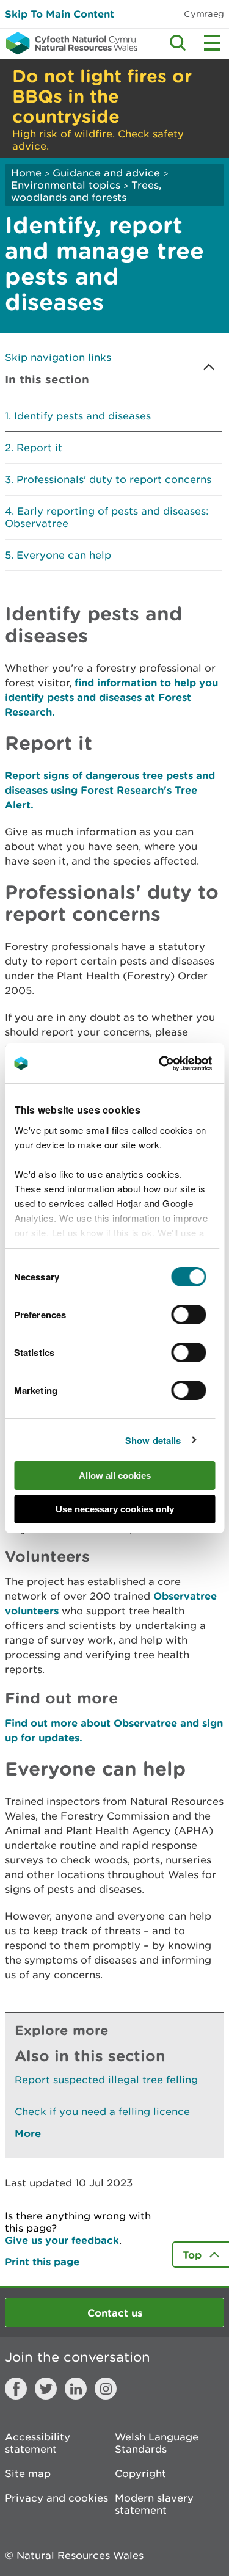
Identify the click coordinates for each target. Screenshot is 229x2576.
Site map (28, 2473)
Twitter (46, 2389)
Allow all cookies (115, 1475)
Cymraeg (204, 14)
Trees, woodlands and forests (86, 191)
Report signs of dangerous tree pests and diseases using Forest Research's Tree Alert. (110, 790)
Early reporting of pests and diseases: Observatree (107, 517)
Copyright (140, 2473)
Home (26, 173)
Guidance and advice (106, 173)
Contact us (115, 2313)
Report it (39, 448)
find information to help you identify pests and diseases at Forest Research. (111, 697)
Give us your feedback (62, 2240)
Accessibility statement (38, 2443)
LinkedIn (76, 2389)
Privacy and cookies (56, 2498)
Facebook (16, 2389)
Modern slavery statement (154, 2504)
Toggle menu (212, 43)
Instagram (106, 2389)
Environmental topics (66, 185)
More (28, 2133)
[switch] (189, 1315)
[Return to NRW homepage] (69, 43)
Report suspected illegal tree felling (106, 2080)
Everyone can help (64, 555)
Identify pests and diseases (82, 416)
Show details (153, 1440)
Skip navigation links (58, 357)
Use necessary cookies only (115, 1509)
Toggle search (178, 43)
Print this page (42, 2261)
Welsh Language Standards (157, 2443)
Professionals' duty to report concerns (114, 479)
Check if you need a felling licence (102, 2111)
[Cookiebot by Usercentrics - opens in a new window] (180, 1064)
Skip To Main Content (60, 14)
